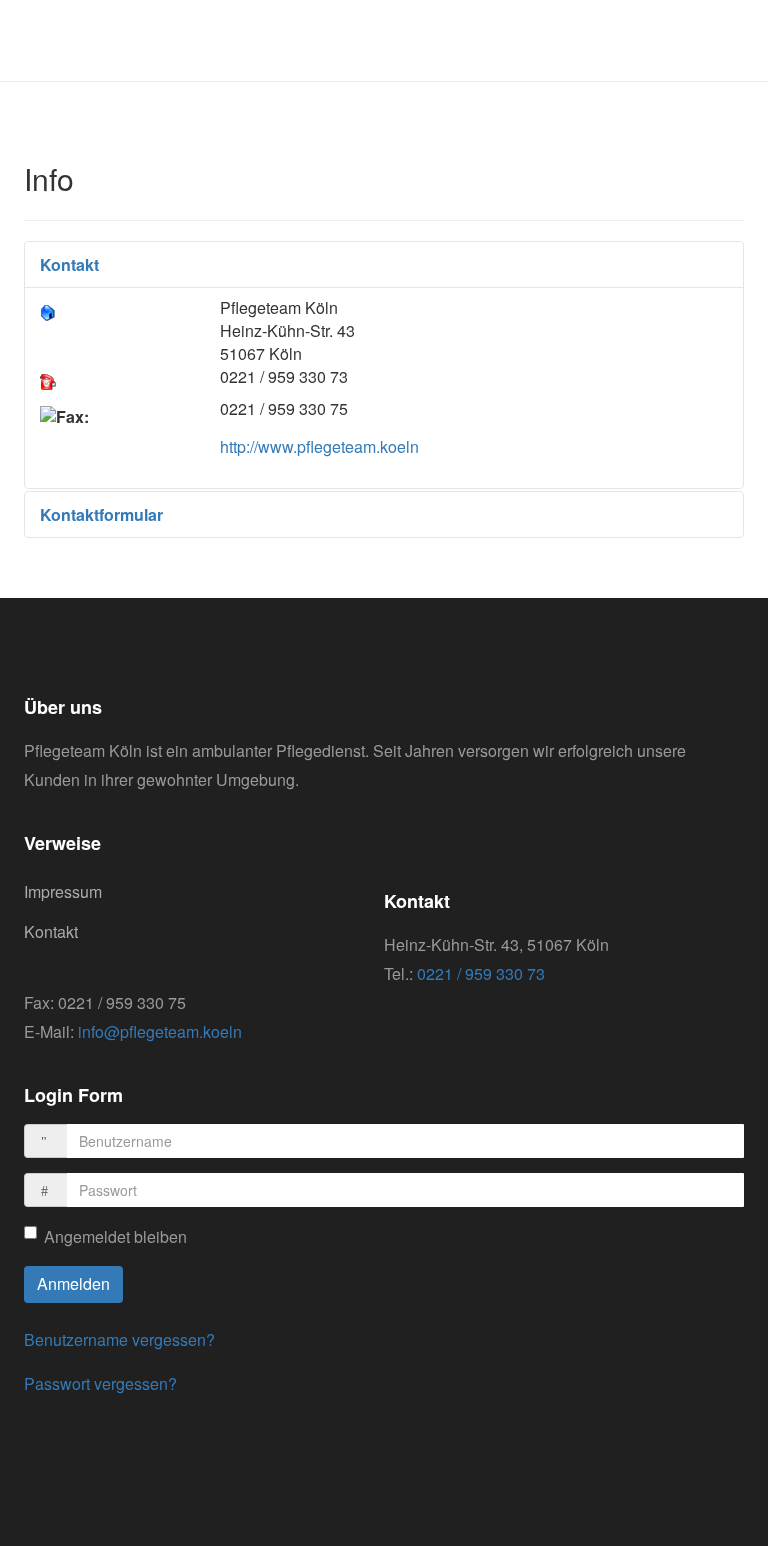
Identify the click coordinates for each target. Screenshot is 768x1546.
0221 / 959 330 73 (481, 973)
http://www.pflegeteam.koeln (319, 446)
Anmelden (73, 1283)
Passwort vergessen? (100, 1383)
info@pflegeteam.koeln (160, 1031)
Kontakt (69, 264)
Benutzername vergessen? (119, 1339)
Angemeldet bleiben (115, 1236)
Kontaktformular (101, 514)
